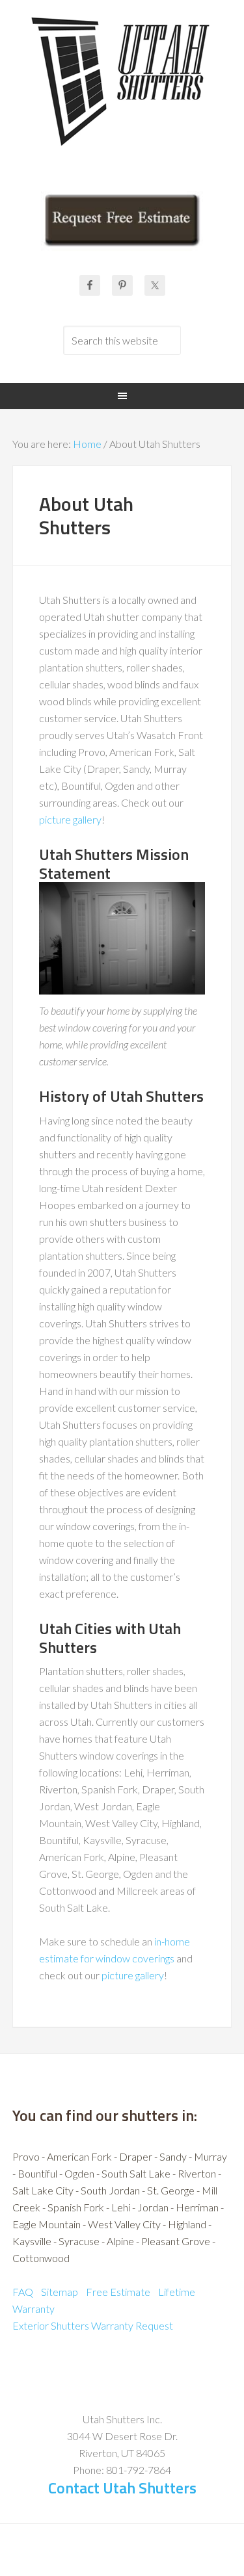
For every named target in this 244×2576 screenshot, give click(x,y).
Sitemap (60, 2292)
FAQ (23, 2292)
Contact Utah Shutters (122, 2488)
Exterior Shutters (51, 2325)
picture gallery (70, 819)
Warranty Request (132, 2325)
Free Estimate (118, 2292)
